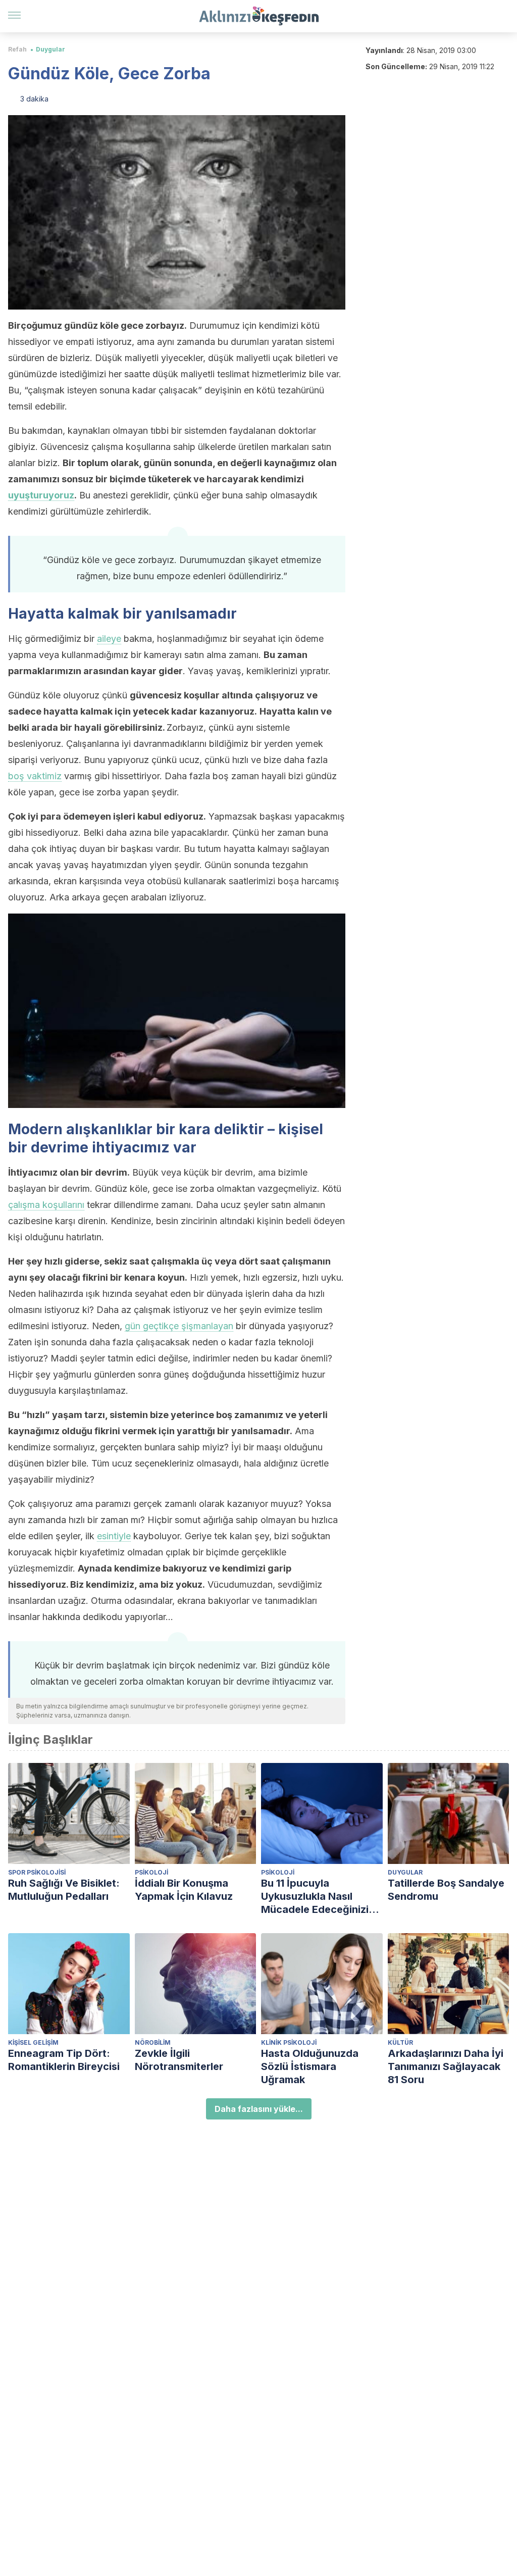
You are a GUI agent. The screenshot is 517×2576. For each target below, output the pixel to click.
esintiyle (114, 1536)
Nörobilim (153, 2042)
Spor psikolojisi (37, 1872)
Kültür (400, 2042)
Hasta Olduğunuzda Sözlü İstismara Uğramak (310, 2066)
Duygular (50, 49)
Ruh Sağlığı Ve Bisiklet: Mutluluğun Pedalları (64, 1890)
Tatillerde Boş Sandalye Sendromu (446, 1890)
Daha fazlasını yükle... (259, 2109)
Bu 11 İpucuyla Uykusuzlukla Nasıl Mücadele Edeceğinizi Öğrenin (315, 1897)
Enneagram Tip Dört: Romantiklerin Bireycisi (64, 2060)
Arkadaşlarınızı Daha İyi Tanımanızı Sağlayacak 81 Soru (446, 2066)
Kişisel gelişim (33, 2042)
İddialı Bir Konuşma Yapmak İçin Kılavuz (184, 1890)
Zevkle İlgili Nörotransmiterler (179, 2060)
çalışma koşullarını (46, 1205)
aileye (109, 639)
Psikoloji (151, 1872)
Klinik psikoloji (289, 2042)
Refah (17, 49)
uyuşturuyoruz (41, 495)
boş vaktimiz (35, 776)
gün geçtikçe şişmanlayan (179, 1326)
